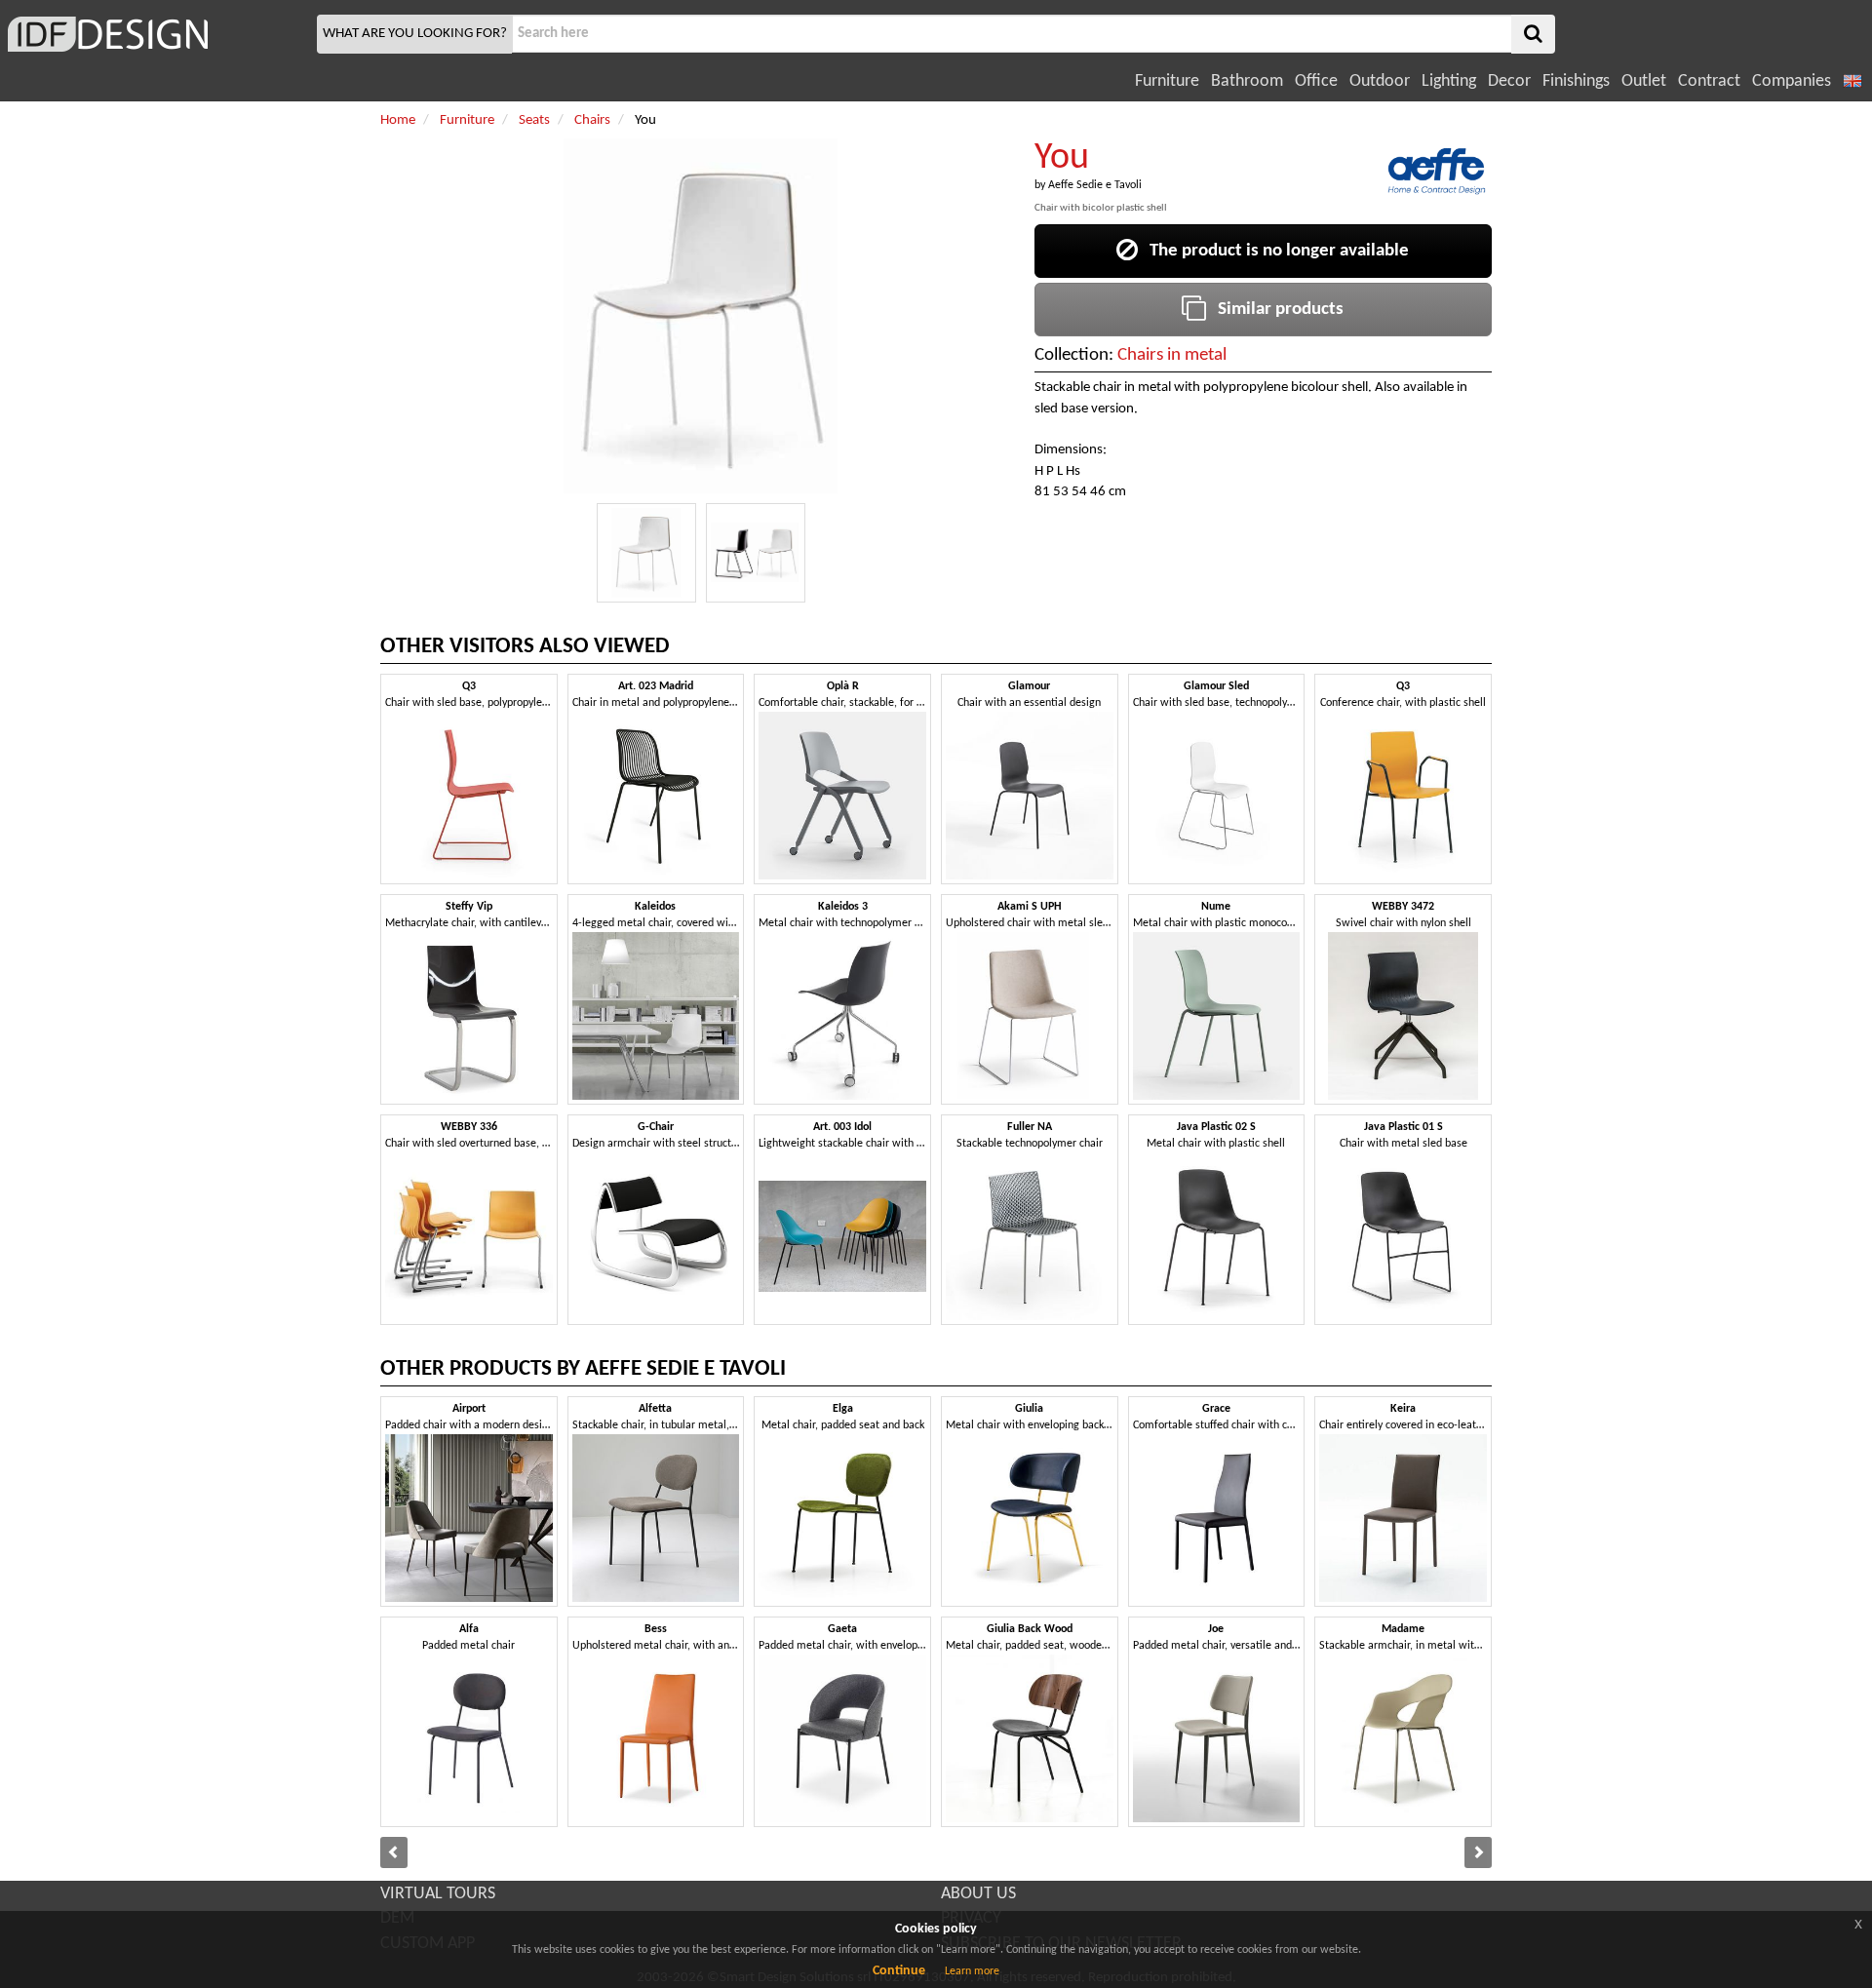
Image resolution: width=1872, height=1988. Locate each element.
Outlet (1644, 81)
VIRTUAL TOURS (438, 1894)
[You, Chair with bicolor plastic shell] (646, 553)
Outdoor (1380, 81)
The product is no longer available (1273, 251)
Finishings (1576, 81)
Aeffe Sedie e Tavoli (1095, 185)
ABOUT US (978, 1894)
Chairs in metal (1172, 355)
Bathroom (1247, 81)
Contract (1709, 81)
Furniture (1167, 81)
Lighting (1449, 81)
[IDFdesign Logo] (156, 34)
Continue (899, 1971)
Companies (1792, 81)
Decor (1509, 81)
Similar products (1275, 310)
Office (1316, 81)
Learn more (972, 1971)
